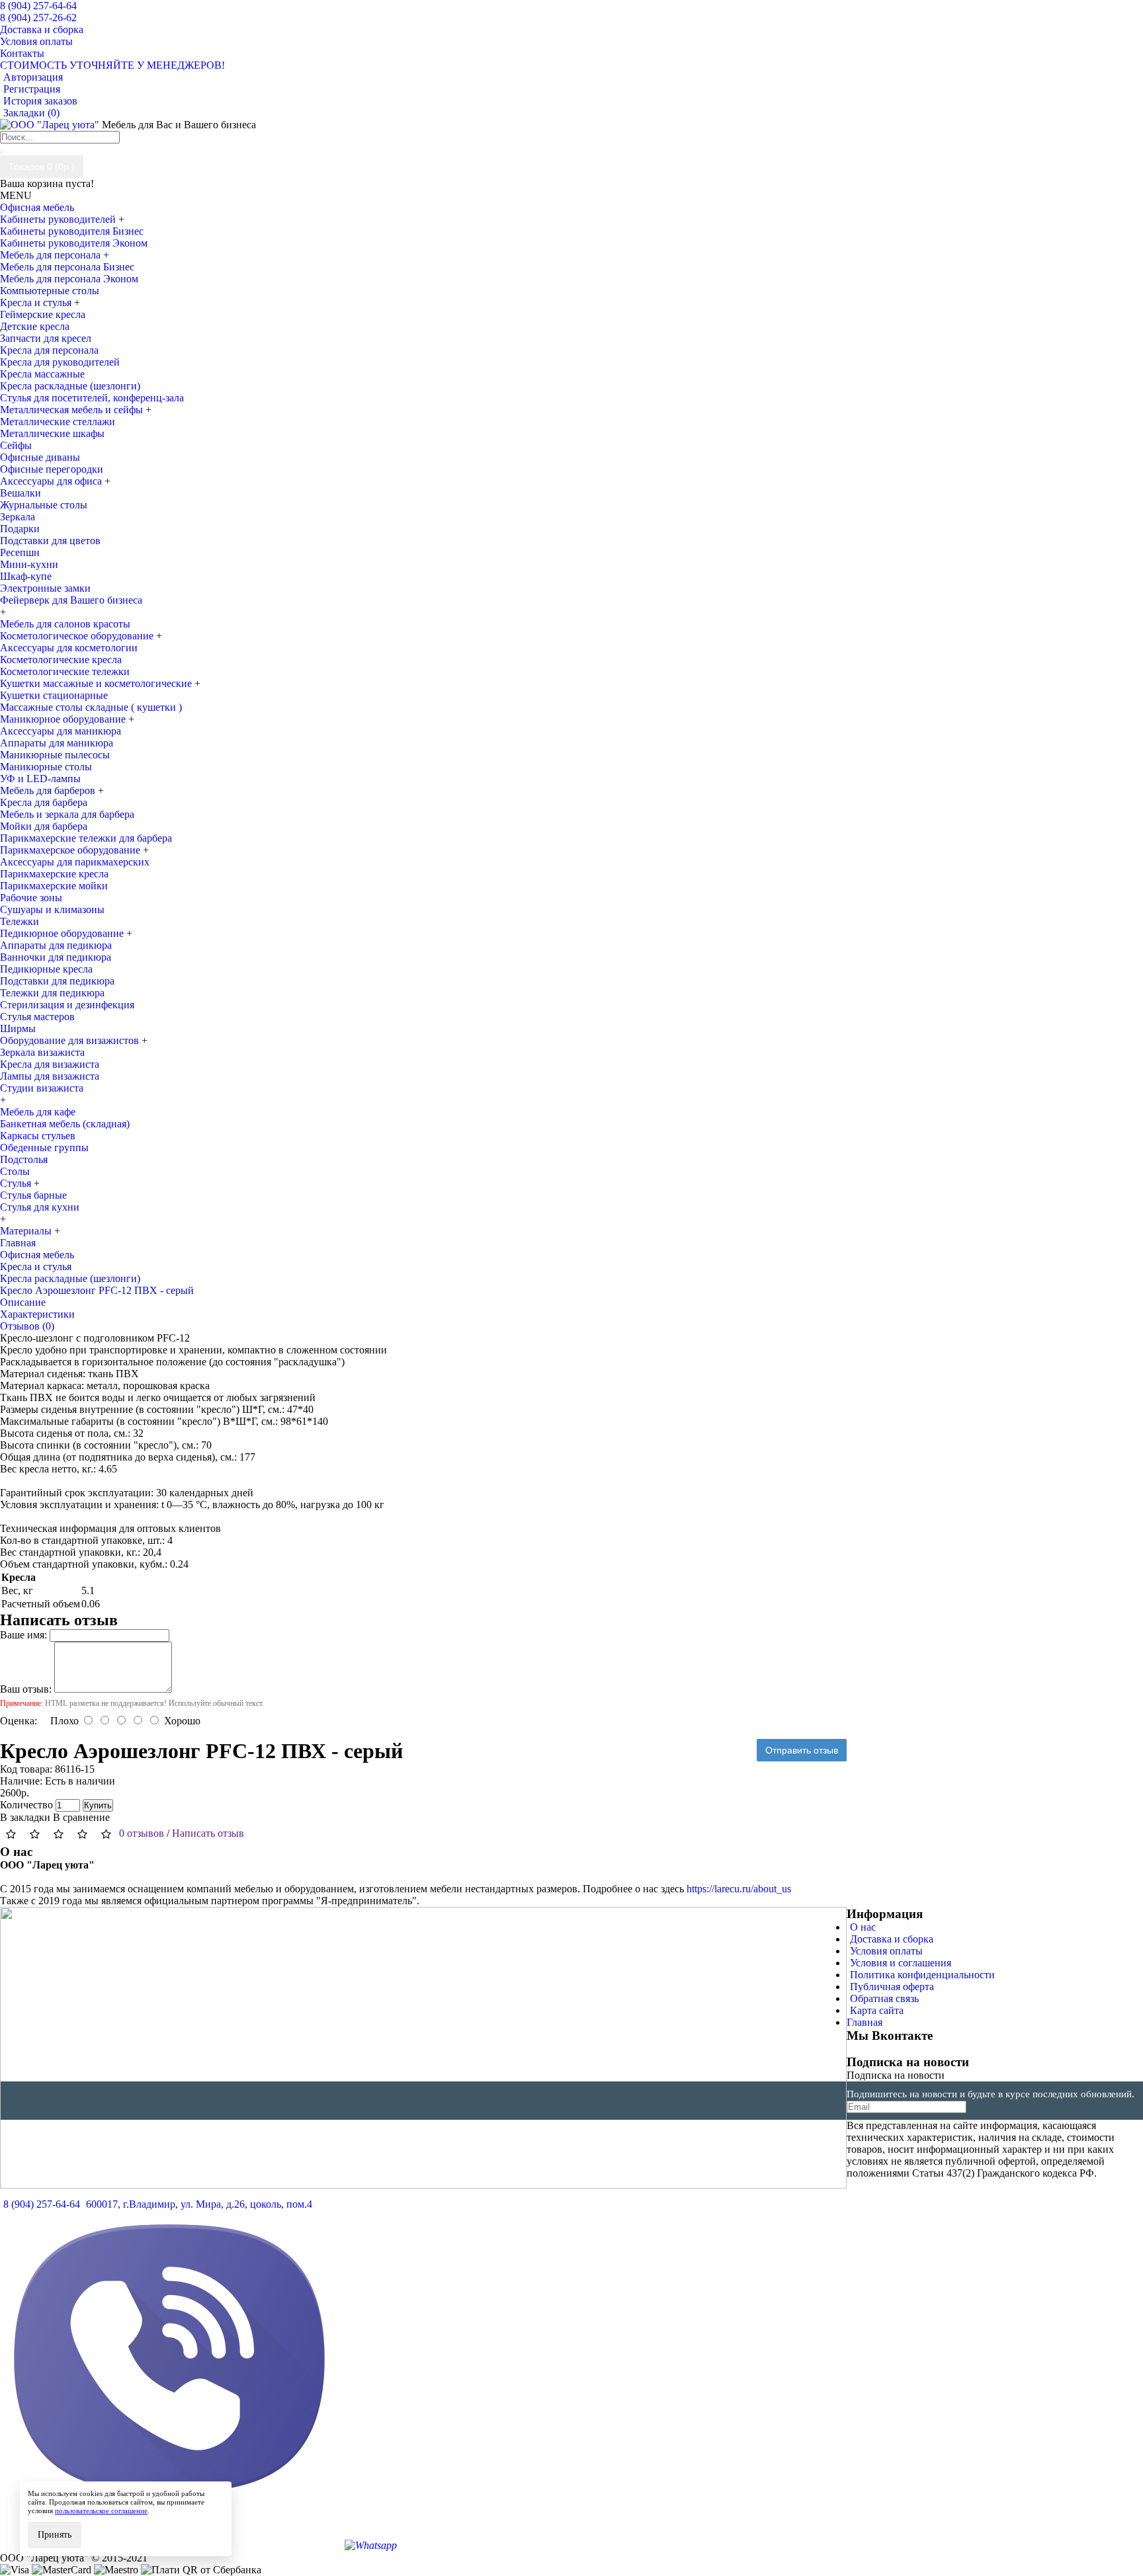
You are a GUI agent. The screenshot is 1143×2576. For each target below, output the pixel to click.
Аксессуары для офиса (52, 481)
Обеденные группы (44, 1147)
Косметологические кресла (61, 660)
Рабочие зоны (31, 898)
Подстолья (24, 1159)
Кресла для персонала (49, 350)
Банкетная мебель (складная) (65, 1124)
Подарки (20, 529)
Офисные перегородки (52, 469)
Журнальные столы (44, 505)
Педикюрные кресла (46, 969)
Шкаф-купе (26, 576)
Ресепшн (20, 552)
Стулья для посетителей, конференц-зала (92, 398)
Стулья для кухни (40, 1207)
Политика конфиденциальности (922, 1975)
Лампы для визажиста (50, 1076)
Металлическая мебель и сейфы (73, 410)
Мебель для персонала (52, 255)
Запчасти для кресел (46, 338)
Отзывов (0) (27, 1326)
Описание (23, 1302)
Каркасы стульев (38, 1136)
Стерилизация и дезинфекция (67, 1005)
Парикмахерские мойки (54, 886)
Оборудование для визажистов (71, 1040)
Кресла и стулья (37, 302)
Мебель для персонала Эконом (69, 279)
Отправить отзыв (802, 1750)
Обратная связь (884, 1998)
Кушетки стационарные (54, 695)
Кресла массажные (42, 374)
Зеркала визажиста (42, 1052)
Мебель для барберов (49, 790)
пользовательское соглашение (101, 2511)
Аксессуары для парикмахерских (75, 862)
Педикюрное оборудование (63, 933)
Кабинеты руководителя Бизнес (72, 231)
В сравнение (81, 1817)
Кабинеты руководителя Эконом (74, 243)
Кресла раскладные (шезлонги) (70, 386)
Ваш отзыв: (26, 1689)
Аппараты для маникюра (57, 743)
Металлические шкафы (52, 433)
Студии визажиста (42, 1088)
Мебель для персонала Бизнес (67, 267)
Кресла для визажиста (50, 1064)
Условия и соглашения (901, 1963)
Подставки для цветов (50, 541)
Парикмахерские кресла (54, 874)
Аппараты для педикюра (56, 945)
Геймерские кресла (43, 314)
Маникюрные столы (46, 767)
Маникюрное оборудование (64, 719)
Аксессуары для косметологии (69, 648)
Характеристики (37, 1314)
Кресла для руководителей (60, 362)
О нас (863, 1927)
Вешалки (21, 493)
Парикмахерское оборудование (71, 850)
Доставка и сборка (892, 1939)
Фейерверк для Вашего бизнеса (71, 600)
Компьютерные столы (50, 291)
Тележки (20, 921)
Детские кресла (35, 326)
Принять (55, 2535)
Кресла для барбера (44, 802)
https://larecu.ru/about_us (739, 1889)
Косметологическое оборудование (78, 636)
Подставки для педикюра (57, 981)
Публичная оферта (892, 1987)
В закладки (25, 1817)
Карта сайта (877, 2010)
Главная (865, 2022)
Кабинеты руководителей (59, 219)
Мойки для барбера (44, 826)
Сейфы (16, 445)
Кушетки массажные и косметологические (97, 683)
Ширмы (18, 1028)
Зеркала (18, 517)
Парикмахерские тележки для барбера (86, 838)
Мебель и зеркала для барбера (67, 814)
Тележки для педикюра (52, 993)
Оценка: (19, 1721)
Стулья (17, 1183)
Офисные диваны (40, 457)
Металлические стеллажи (58, 422)
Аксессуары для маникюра (61, 731)
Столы (15, 1171)
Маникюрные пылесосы (55, 755)
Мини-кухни (29, 564)
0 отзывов (142, 1833)
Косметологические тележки (65, 671)
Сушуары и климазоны (52, 909)
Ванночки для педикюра (56, 957)
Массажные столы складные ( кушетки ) (91, 707)
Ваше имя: (23, 1635)
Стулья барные (33, 1195)
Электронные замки (45, 588)
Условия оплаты (886, 1951)
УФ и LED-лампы (40, 779)
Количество (26, 1805)
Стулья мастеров (37, 1017)
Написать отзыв (208, 1833)
